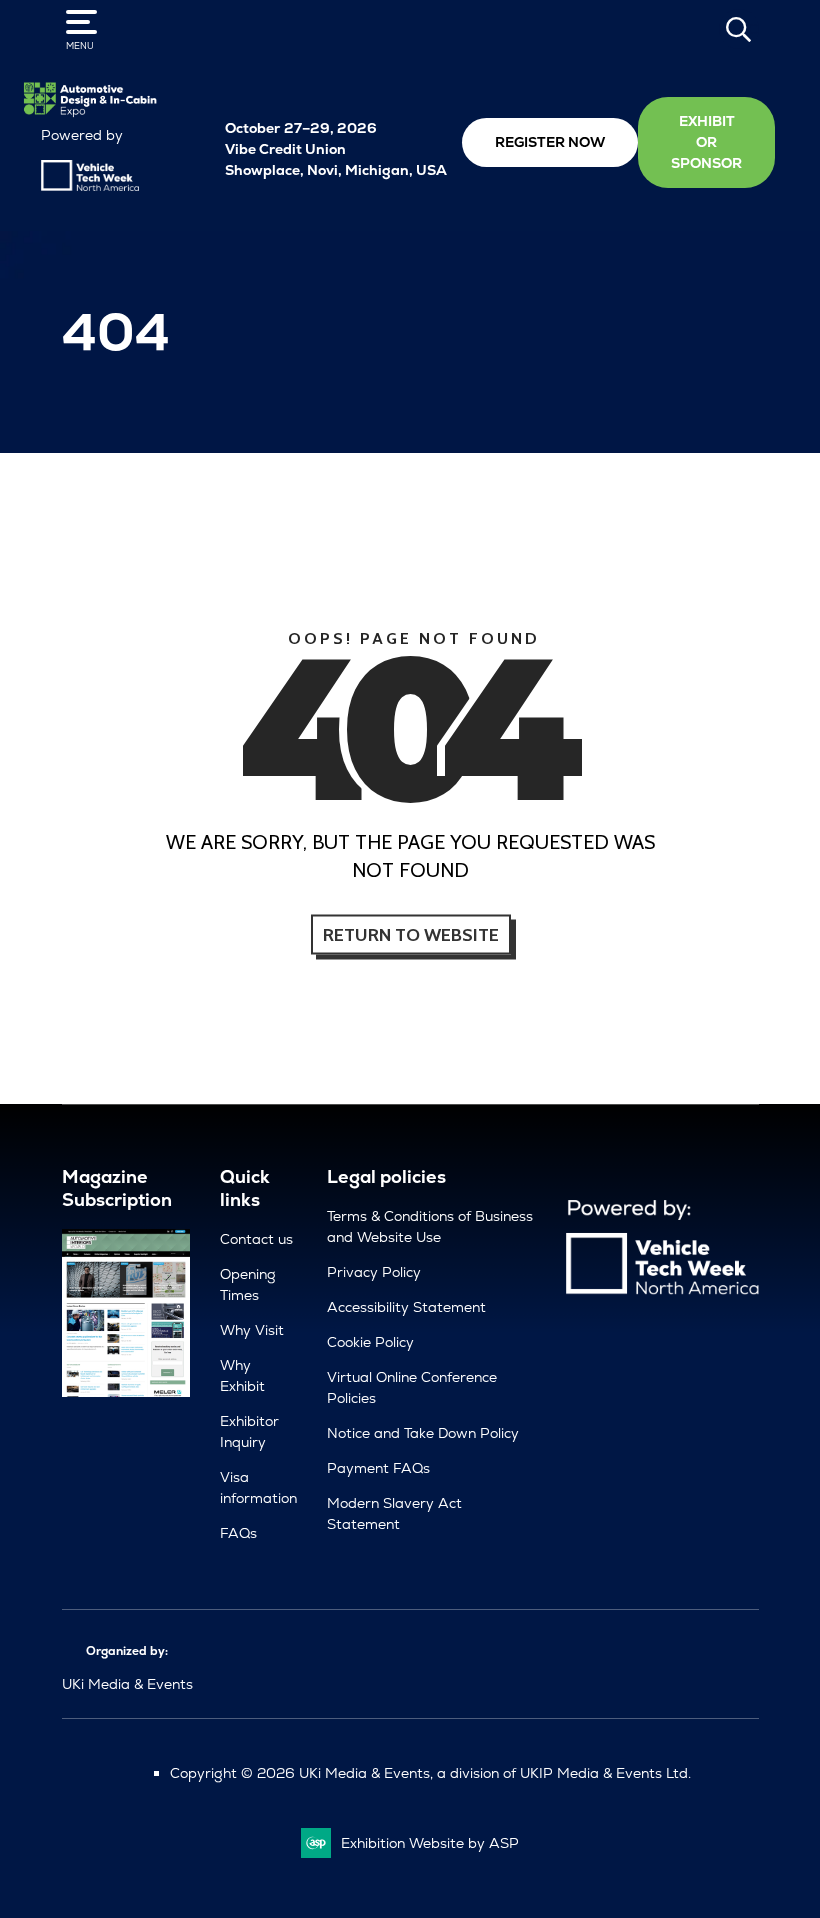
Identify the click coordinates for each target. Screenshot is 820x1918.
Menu (80, 46)
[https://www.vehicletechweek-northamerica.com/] (90, 186)
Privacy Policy (374, 1272)
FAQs (238, 1533)
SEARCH (739, 29)
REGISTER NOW (550, 142)
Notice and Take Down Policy (423, 1433)
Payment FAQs (378, 1468)
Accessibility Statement (406, 1307)
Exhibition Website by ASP (430, 1843)
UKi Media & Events (127, 1684)
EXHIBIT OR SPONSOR (706, 142)
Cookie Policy (370, 1342)
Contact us (256, 1239)
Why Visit (252, 1330)
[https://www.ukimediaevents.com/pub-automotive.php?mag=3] (126, 1392)
